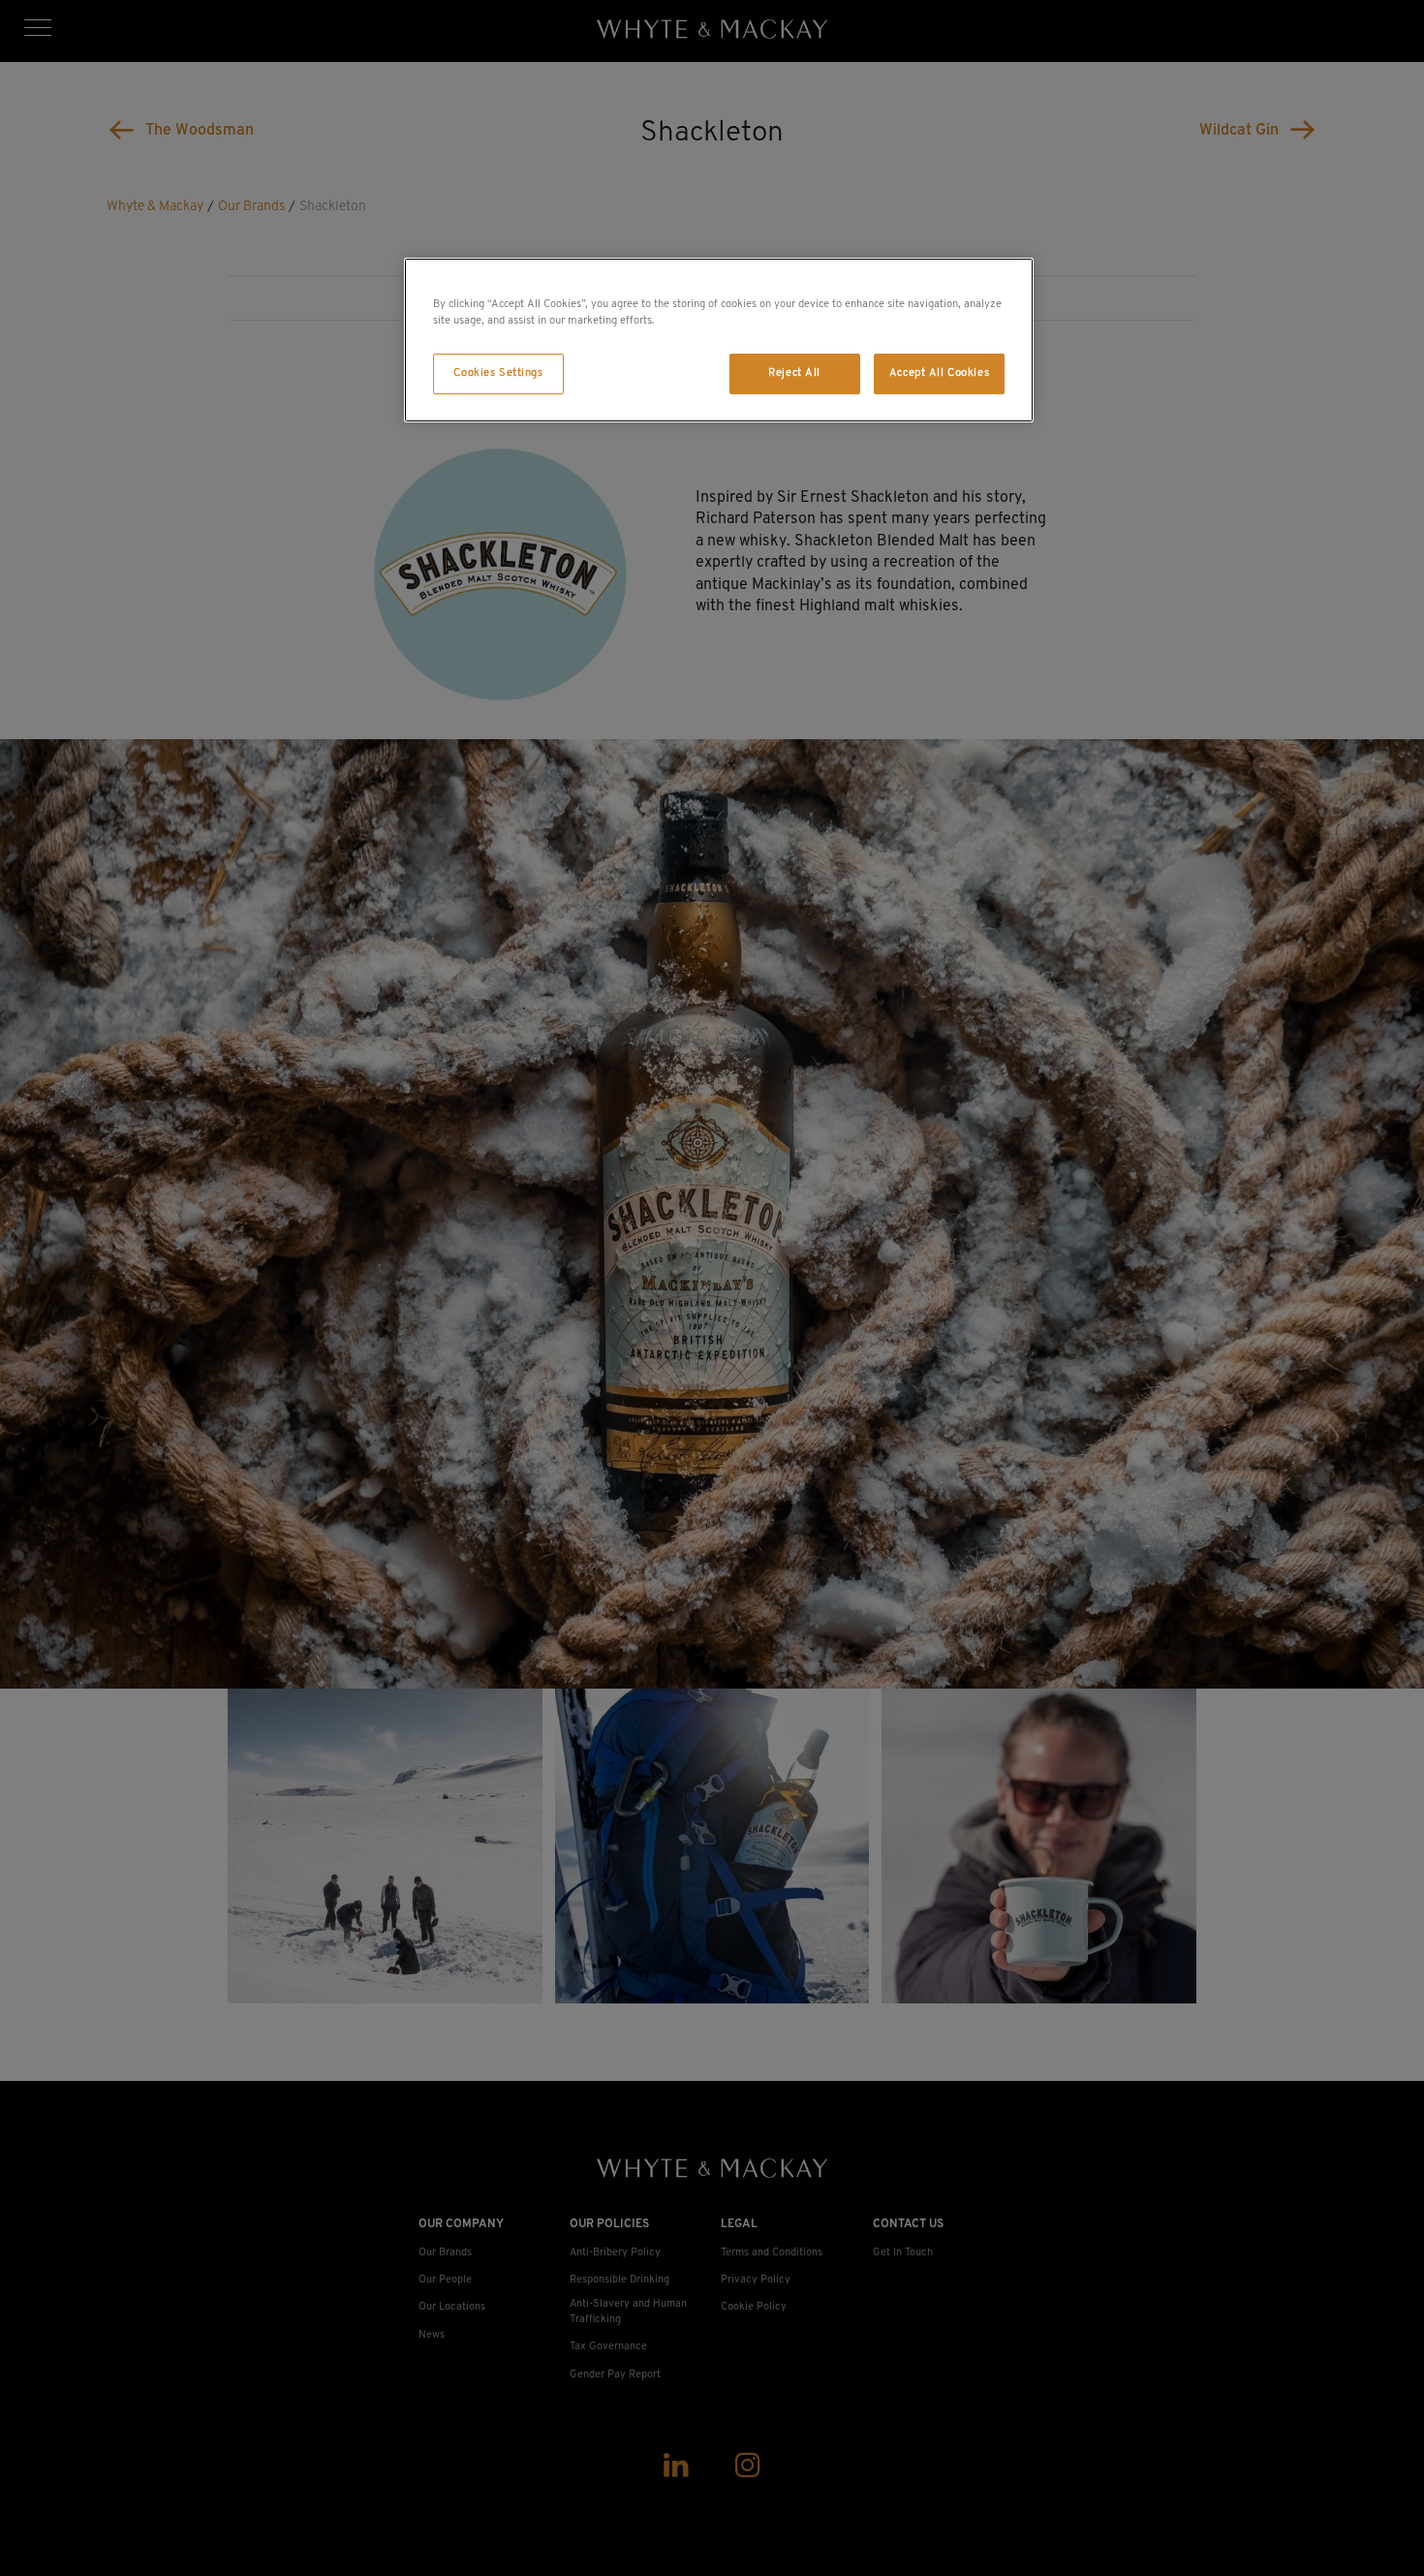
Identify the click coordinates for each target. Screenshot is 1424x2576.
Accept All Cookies (939, 373)
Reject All (794, 373)
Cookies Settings (498, 373)
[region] (719, 340)
